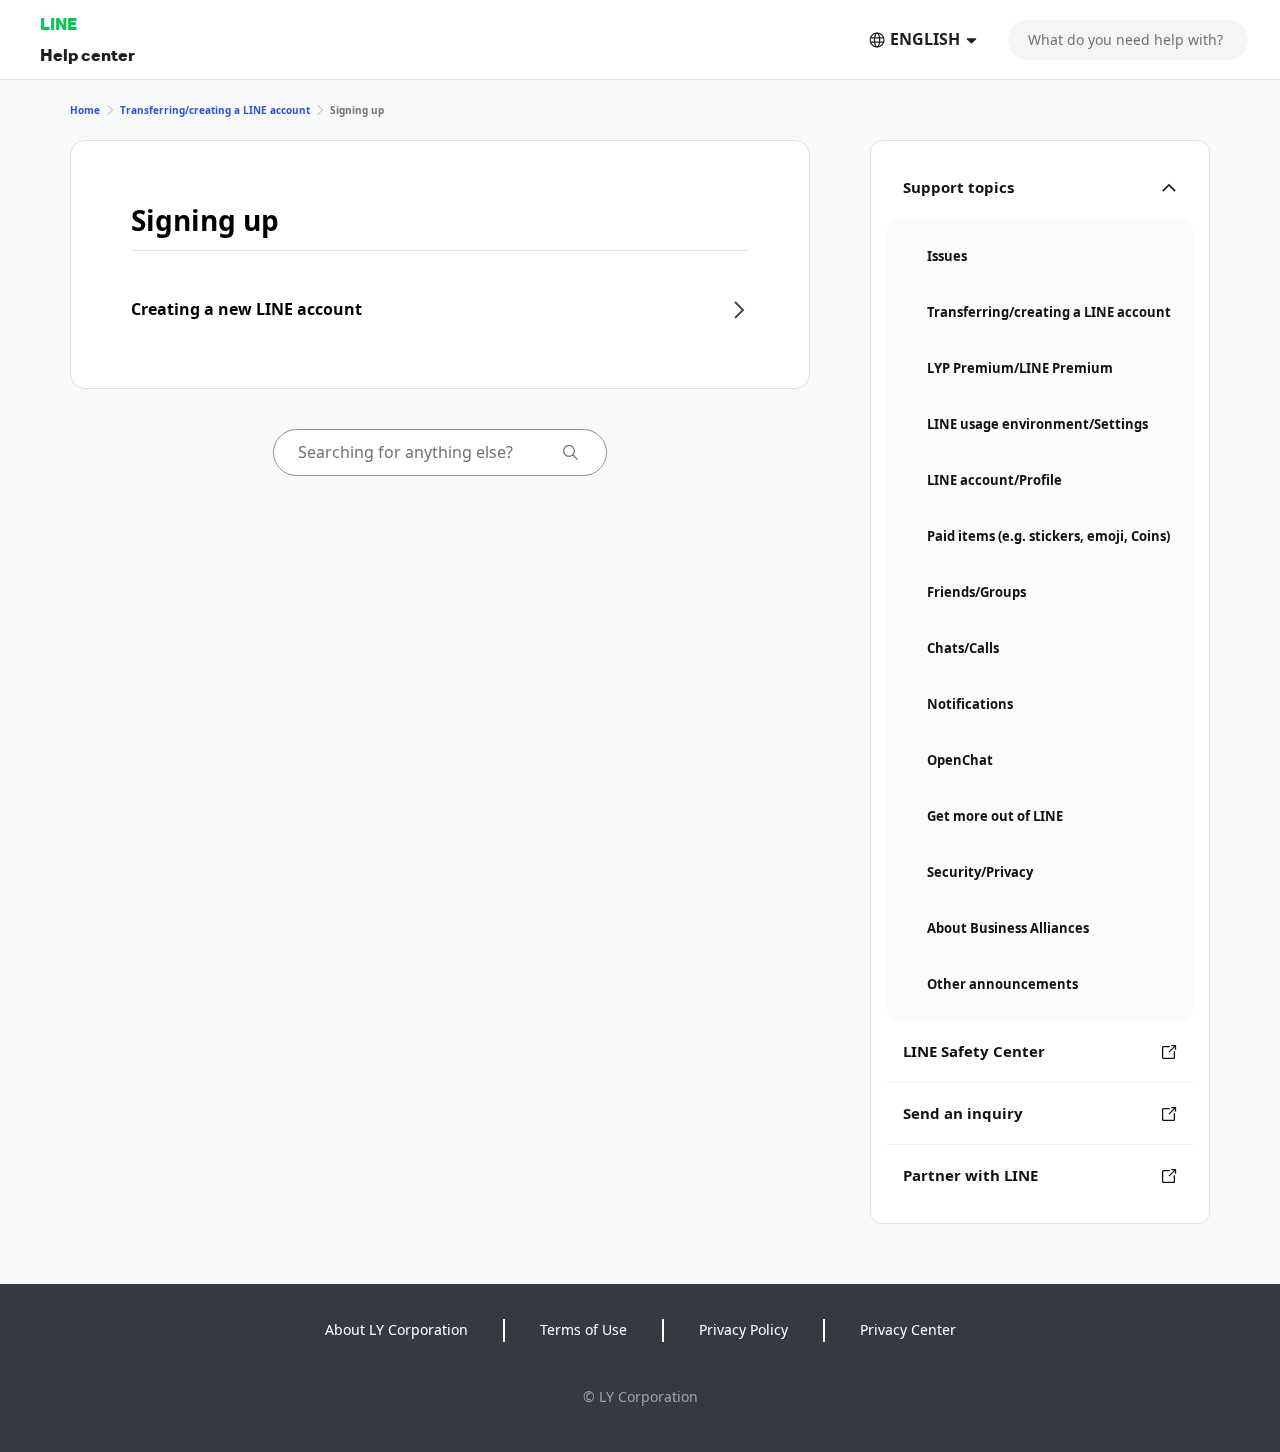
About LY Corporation (396, 1329)
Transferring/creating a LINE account (215, 110)
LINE (58, 23)
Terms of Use (583, 1329)
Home (85, 110)
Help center (87, 54)
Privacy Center (908, 1329)
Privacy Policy (743, 1329)
